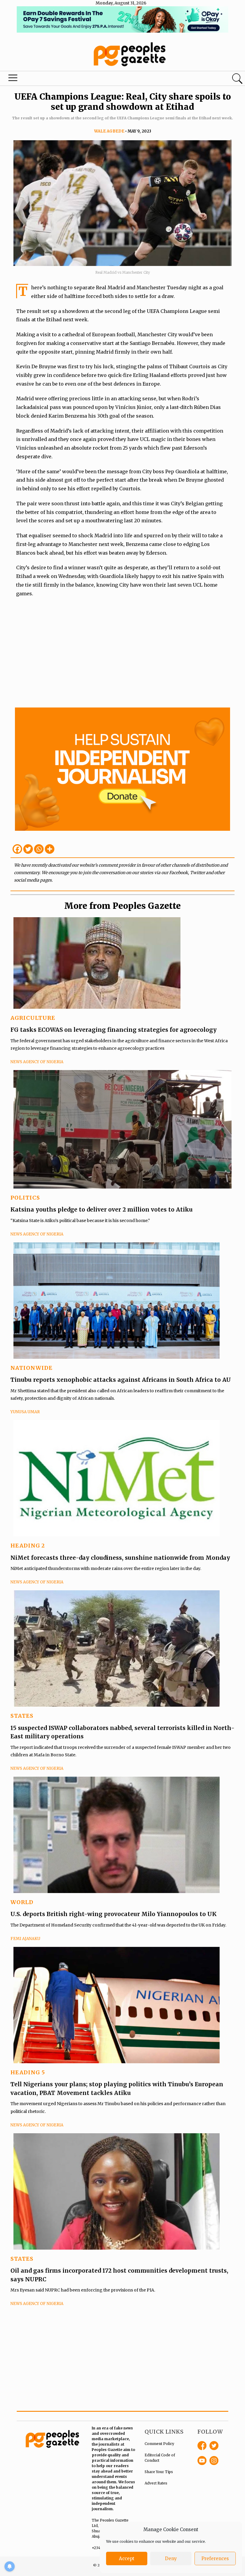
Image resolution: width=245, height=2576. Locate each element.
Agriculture (33, 1018)
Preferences (215, 2558)
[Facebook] (17, 849)
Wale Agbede (109, 131)
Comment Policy (159, 2444)
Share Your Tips (159, 2472)
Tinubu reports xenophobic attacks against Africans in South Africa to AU (121, 1380)
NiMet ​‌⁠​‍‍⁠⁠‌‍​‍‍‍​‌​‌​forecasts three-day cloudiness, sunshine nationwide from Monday (121, 1558)
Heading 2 (28, 1546)
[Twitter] (28, 849)
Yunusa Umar (25, 1412)
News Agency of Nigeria (37, 1062)
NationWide (32, 1368)
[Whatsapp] (39, 849)
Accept (127, 2558)
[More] (50, 849)
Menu (14, 79)
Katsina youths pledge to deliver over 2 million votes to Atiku (102, 1209)
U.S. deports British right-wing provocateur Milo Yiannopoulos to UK (114, 1914)
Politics (25, 1198)
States (22, 1716)
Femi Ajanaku (25, 1939)
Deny (171, 2558)
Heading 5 (28, 2072)
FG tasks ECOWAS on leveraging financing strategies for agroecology (114, 1030)
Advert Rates (156, 2483)
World (22, 1902)
